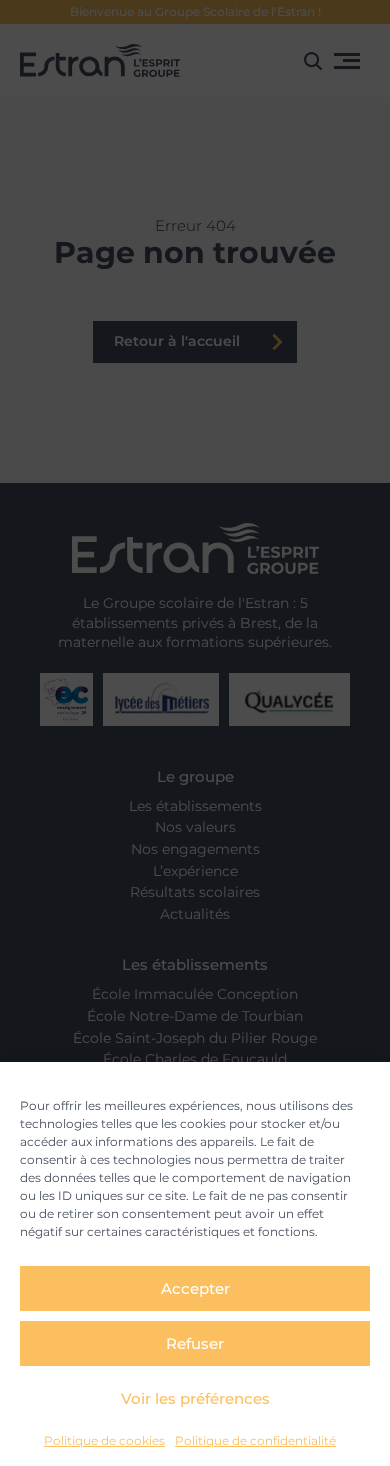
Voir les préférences (195, 1398)
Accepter (195, 1288)
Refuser (195, 1343)
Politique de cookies (104, 1440)
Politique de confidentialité (255, 1440)
